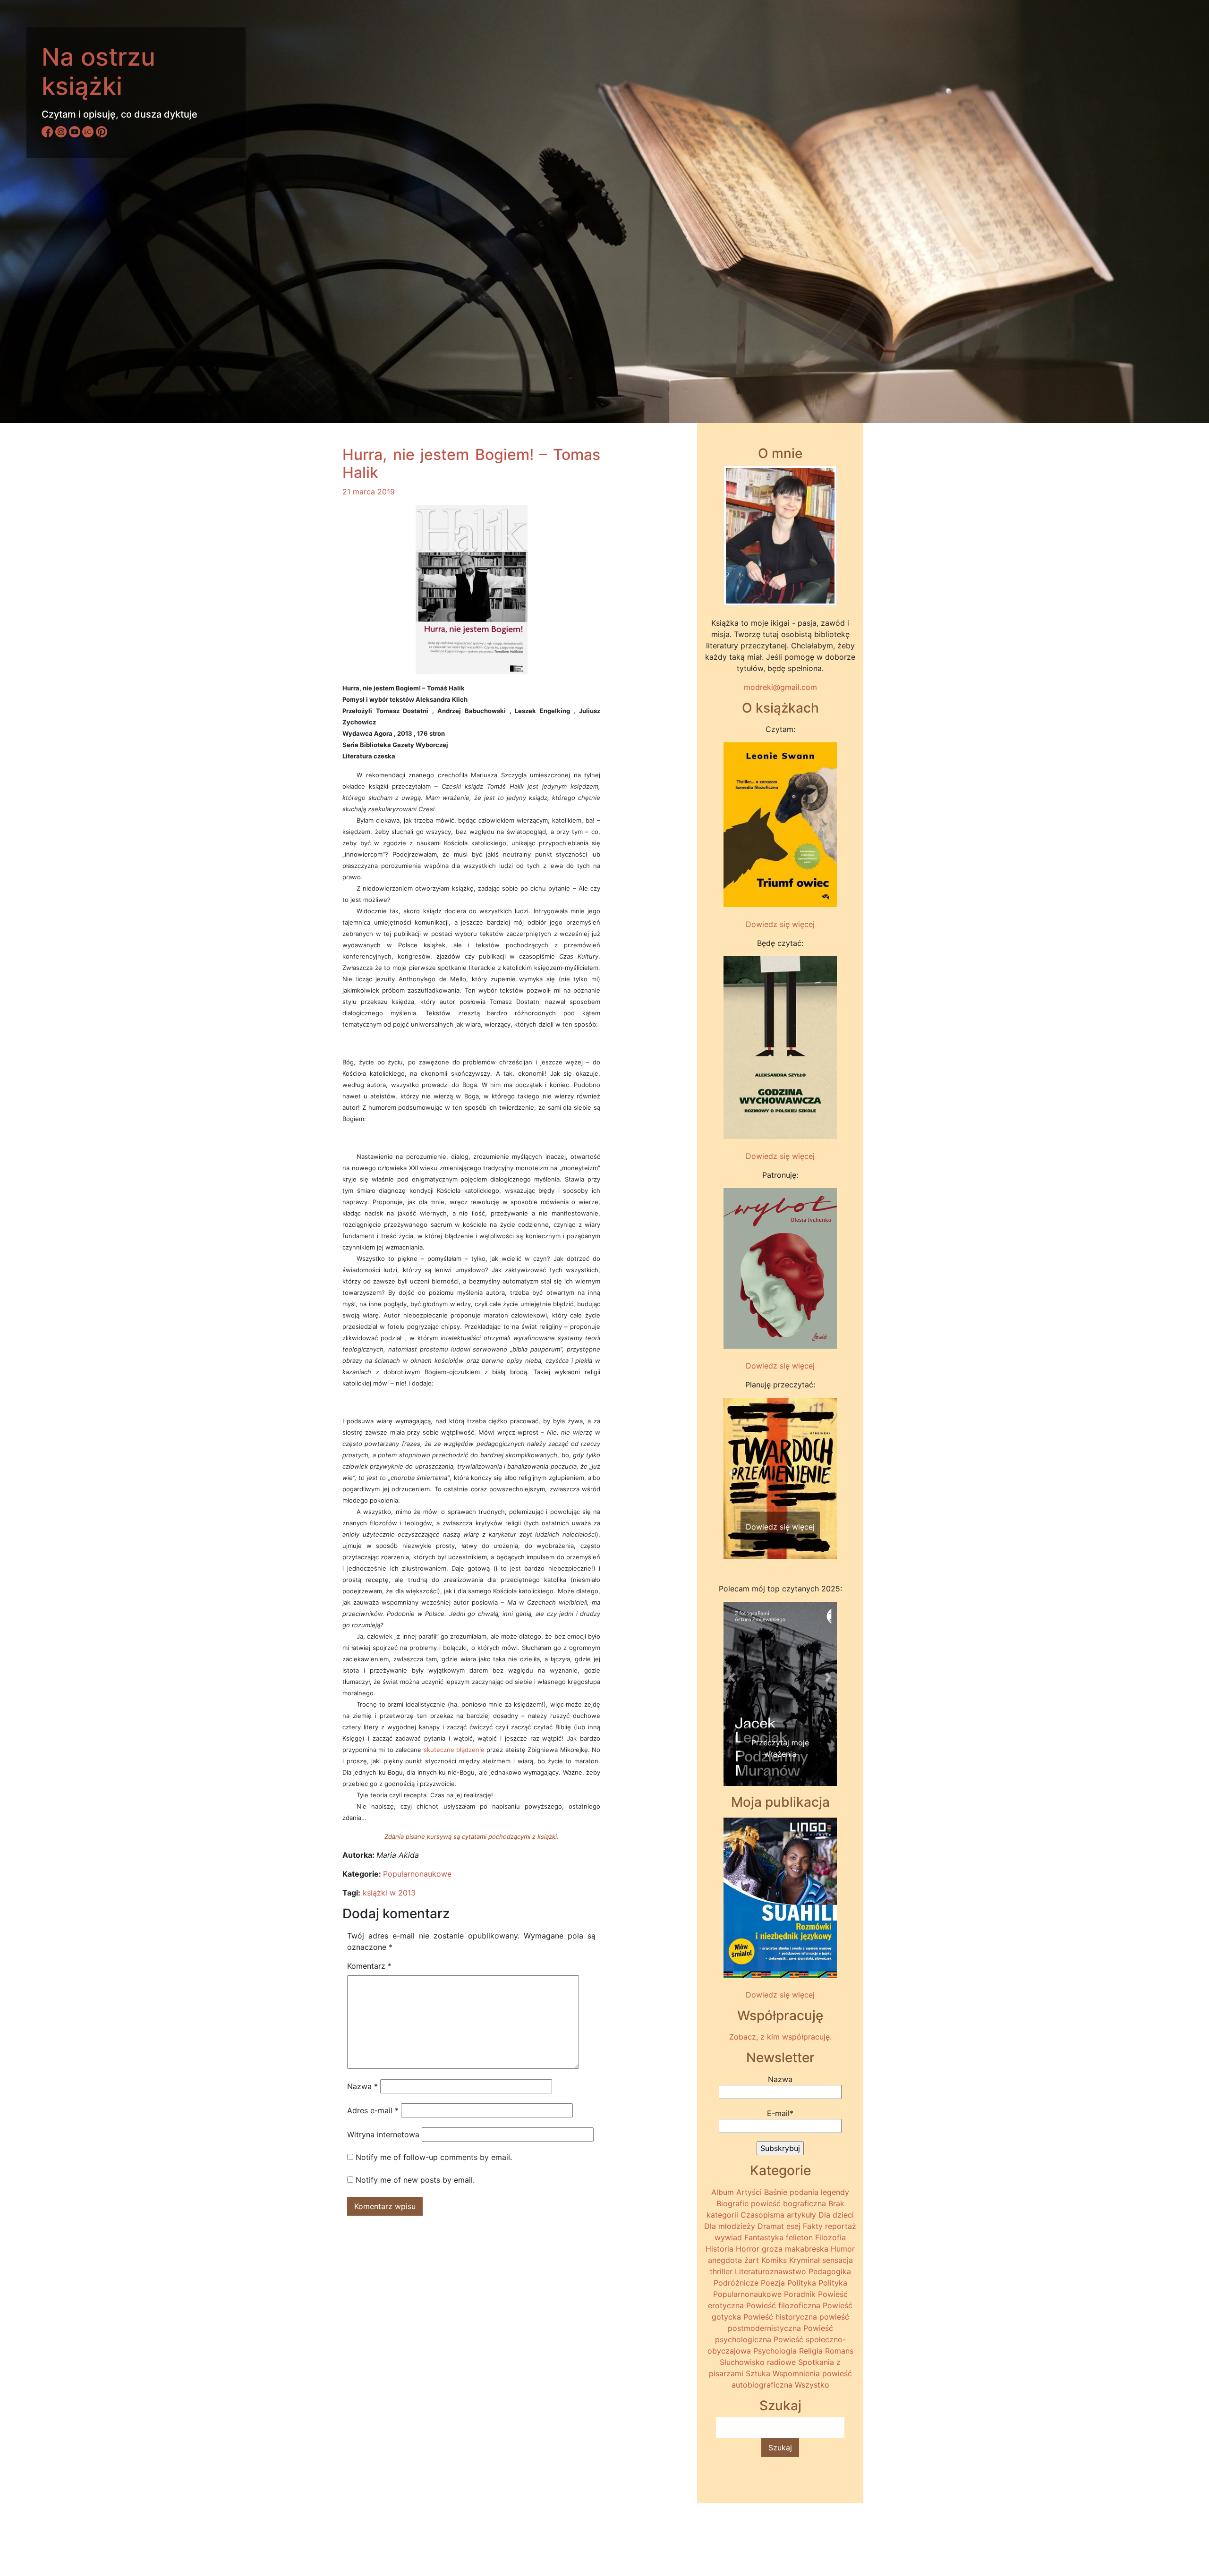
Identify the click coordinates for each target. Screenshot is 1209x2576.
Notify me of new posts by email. (415, 2180)
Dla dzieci (836, 2215)
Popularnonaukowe (417, 1874)
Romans (839, 2351)
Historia (719, 2249)
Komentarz (369, 1966)
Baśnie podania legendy (807, 2192)
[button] (732, 1473)
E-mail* (780, 2113)
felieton (799, 2237)
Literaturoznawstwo (771, 2271)
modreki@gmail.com (780, 687)
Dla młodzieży (730, 2226)
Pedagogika (830, 2271)
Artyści (749, 2192)
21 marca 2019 (369, 492)
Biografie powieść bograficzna (771, 2203)
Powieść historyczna (780, 2317)
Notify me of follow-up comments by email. (434, 2157)
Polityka (802, 2283)
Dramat (771, 2226)
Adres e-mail (373, 2110)
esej (793, 2226)
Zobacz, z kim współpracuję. (780, 2037)
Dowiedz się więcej (780, 924)
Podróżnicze (736, 2283)
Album (723, 2192)
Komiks (774, 2260)
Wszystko (812, 2385)
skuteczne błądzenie (454, 1750)
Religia (811, 2351)
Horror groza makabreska (782, 2249)
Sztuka (758, 2373)
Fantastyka (764, 2237)
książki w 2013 (389, 1893)
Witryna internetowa (383, 2134)
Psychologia (775, 2351)
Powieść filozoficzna (783, 2305)
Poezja (773, 2283)
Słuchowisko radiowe (758, 2362)
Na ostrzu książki (98, 72)
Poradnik (800, 2294)
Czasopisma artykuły (778, 2215)
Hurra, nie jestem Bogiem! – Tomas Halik (471, 463)
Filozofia (830, 2237)
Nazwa (362, 2086)
